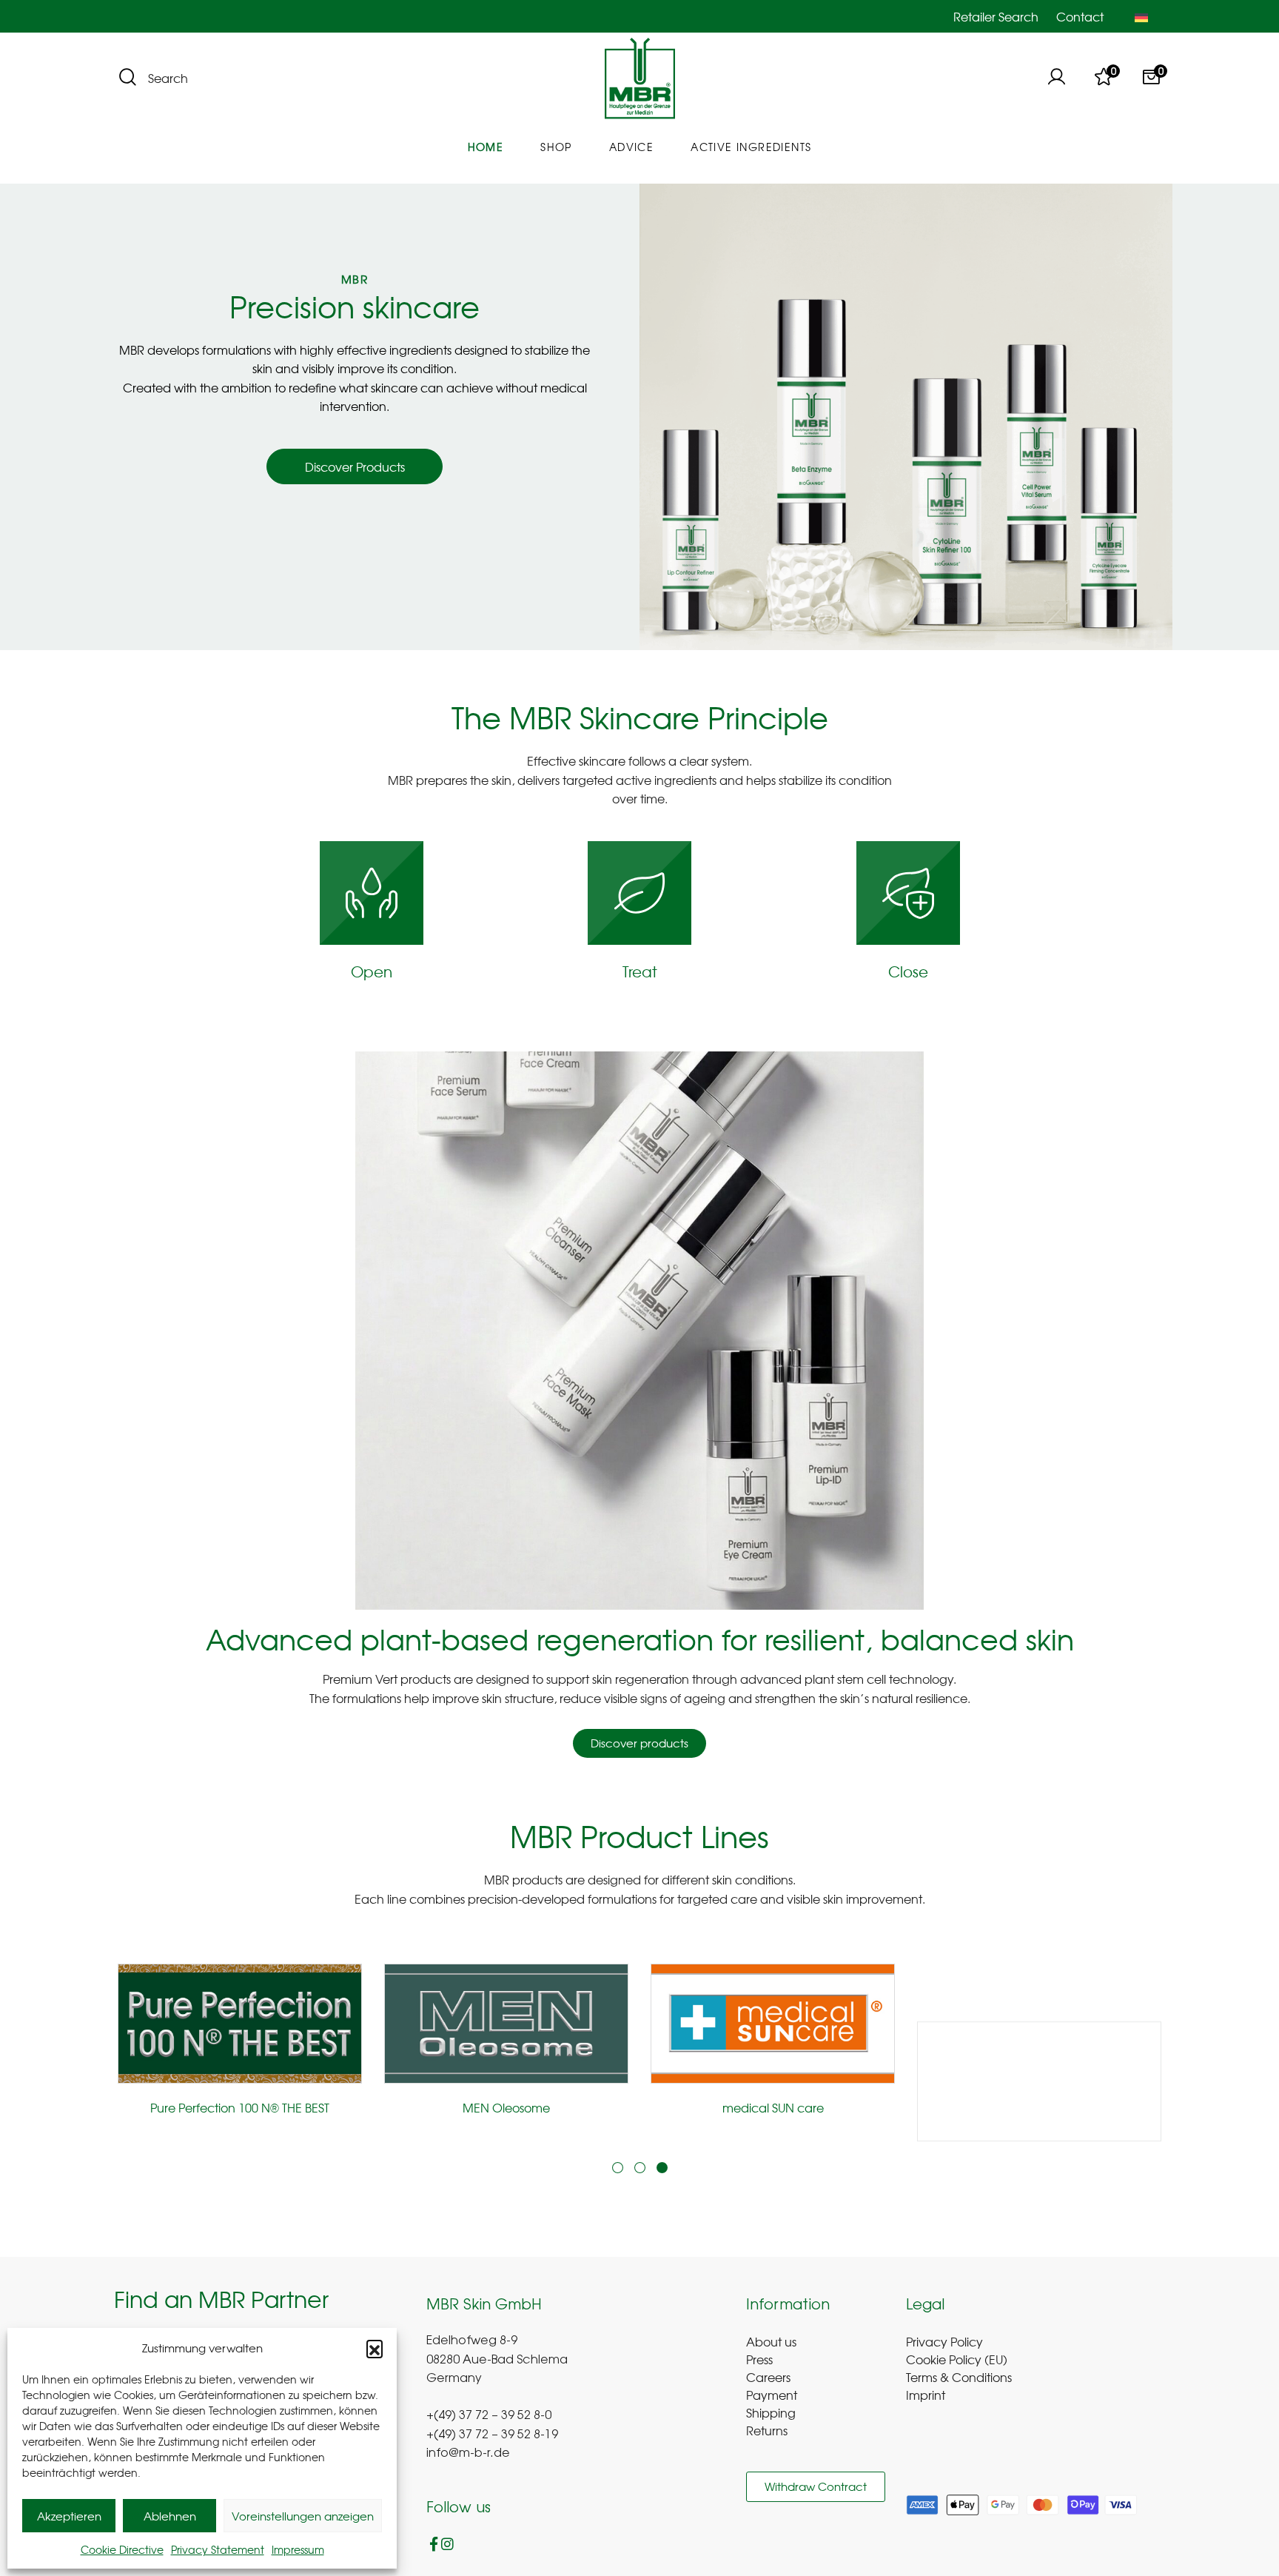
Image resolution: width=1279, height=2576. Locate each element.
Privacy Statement (218, 2549)
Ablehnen (170, 2516)
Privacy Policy (944, 2341)
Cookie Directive (122, 2549)
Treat (640, 971)
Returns (767, 2430)
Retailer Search (996, 16)
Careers (768, 2377)
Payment (772, 2395)
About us (771, 2341)
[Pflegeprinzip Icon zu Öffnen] (372, 893)
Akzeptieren (69, 2516)
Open (372, 971)
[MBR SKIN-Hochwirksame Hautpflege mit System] (640, 79)
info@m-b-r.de (468, 2454)
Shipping (771, 2412)
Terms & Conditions (959, 2377)
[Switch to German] (1141, 16)
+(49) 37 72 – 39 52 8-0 (489, 2416)
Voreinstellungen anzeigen (303, 2516)
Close (908, 971)
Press (759, 2359)
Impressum (298, 2549)
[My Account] (1056, 78)
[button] (375, 2348)
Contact (1080, 16)
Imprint (926, 2395)
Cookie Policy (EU (954, 2359)
